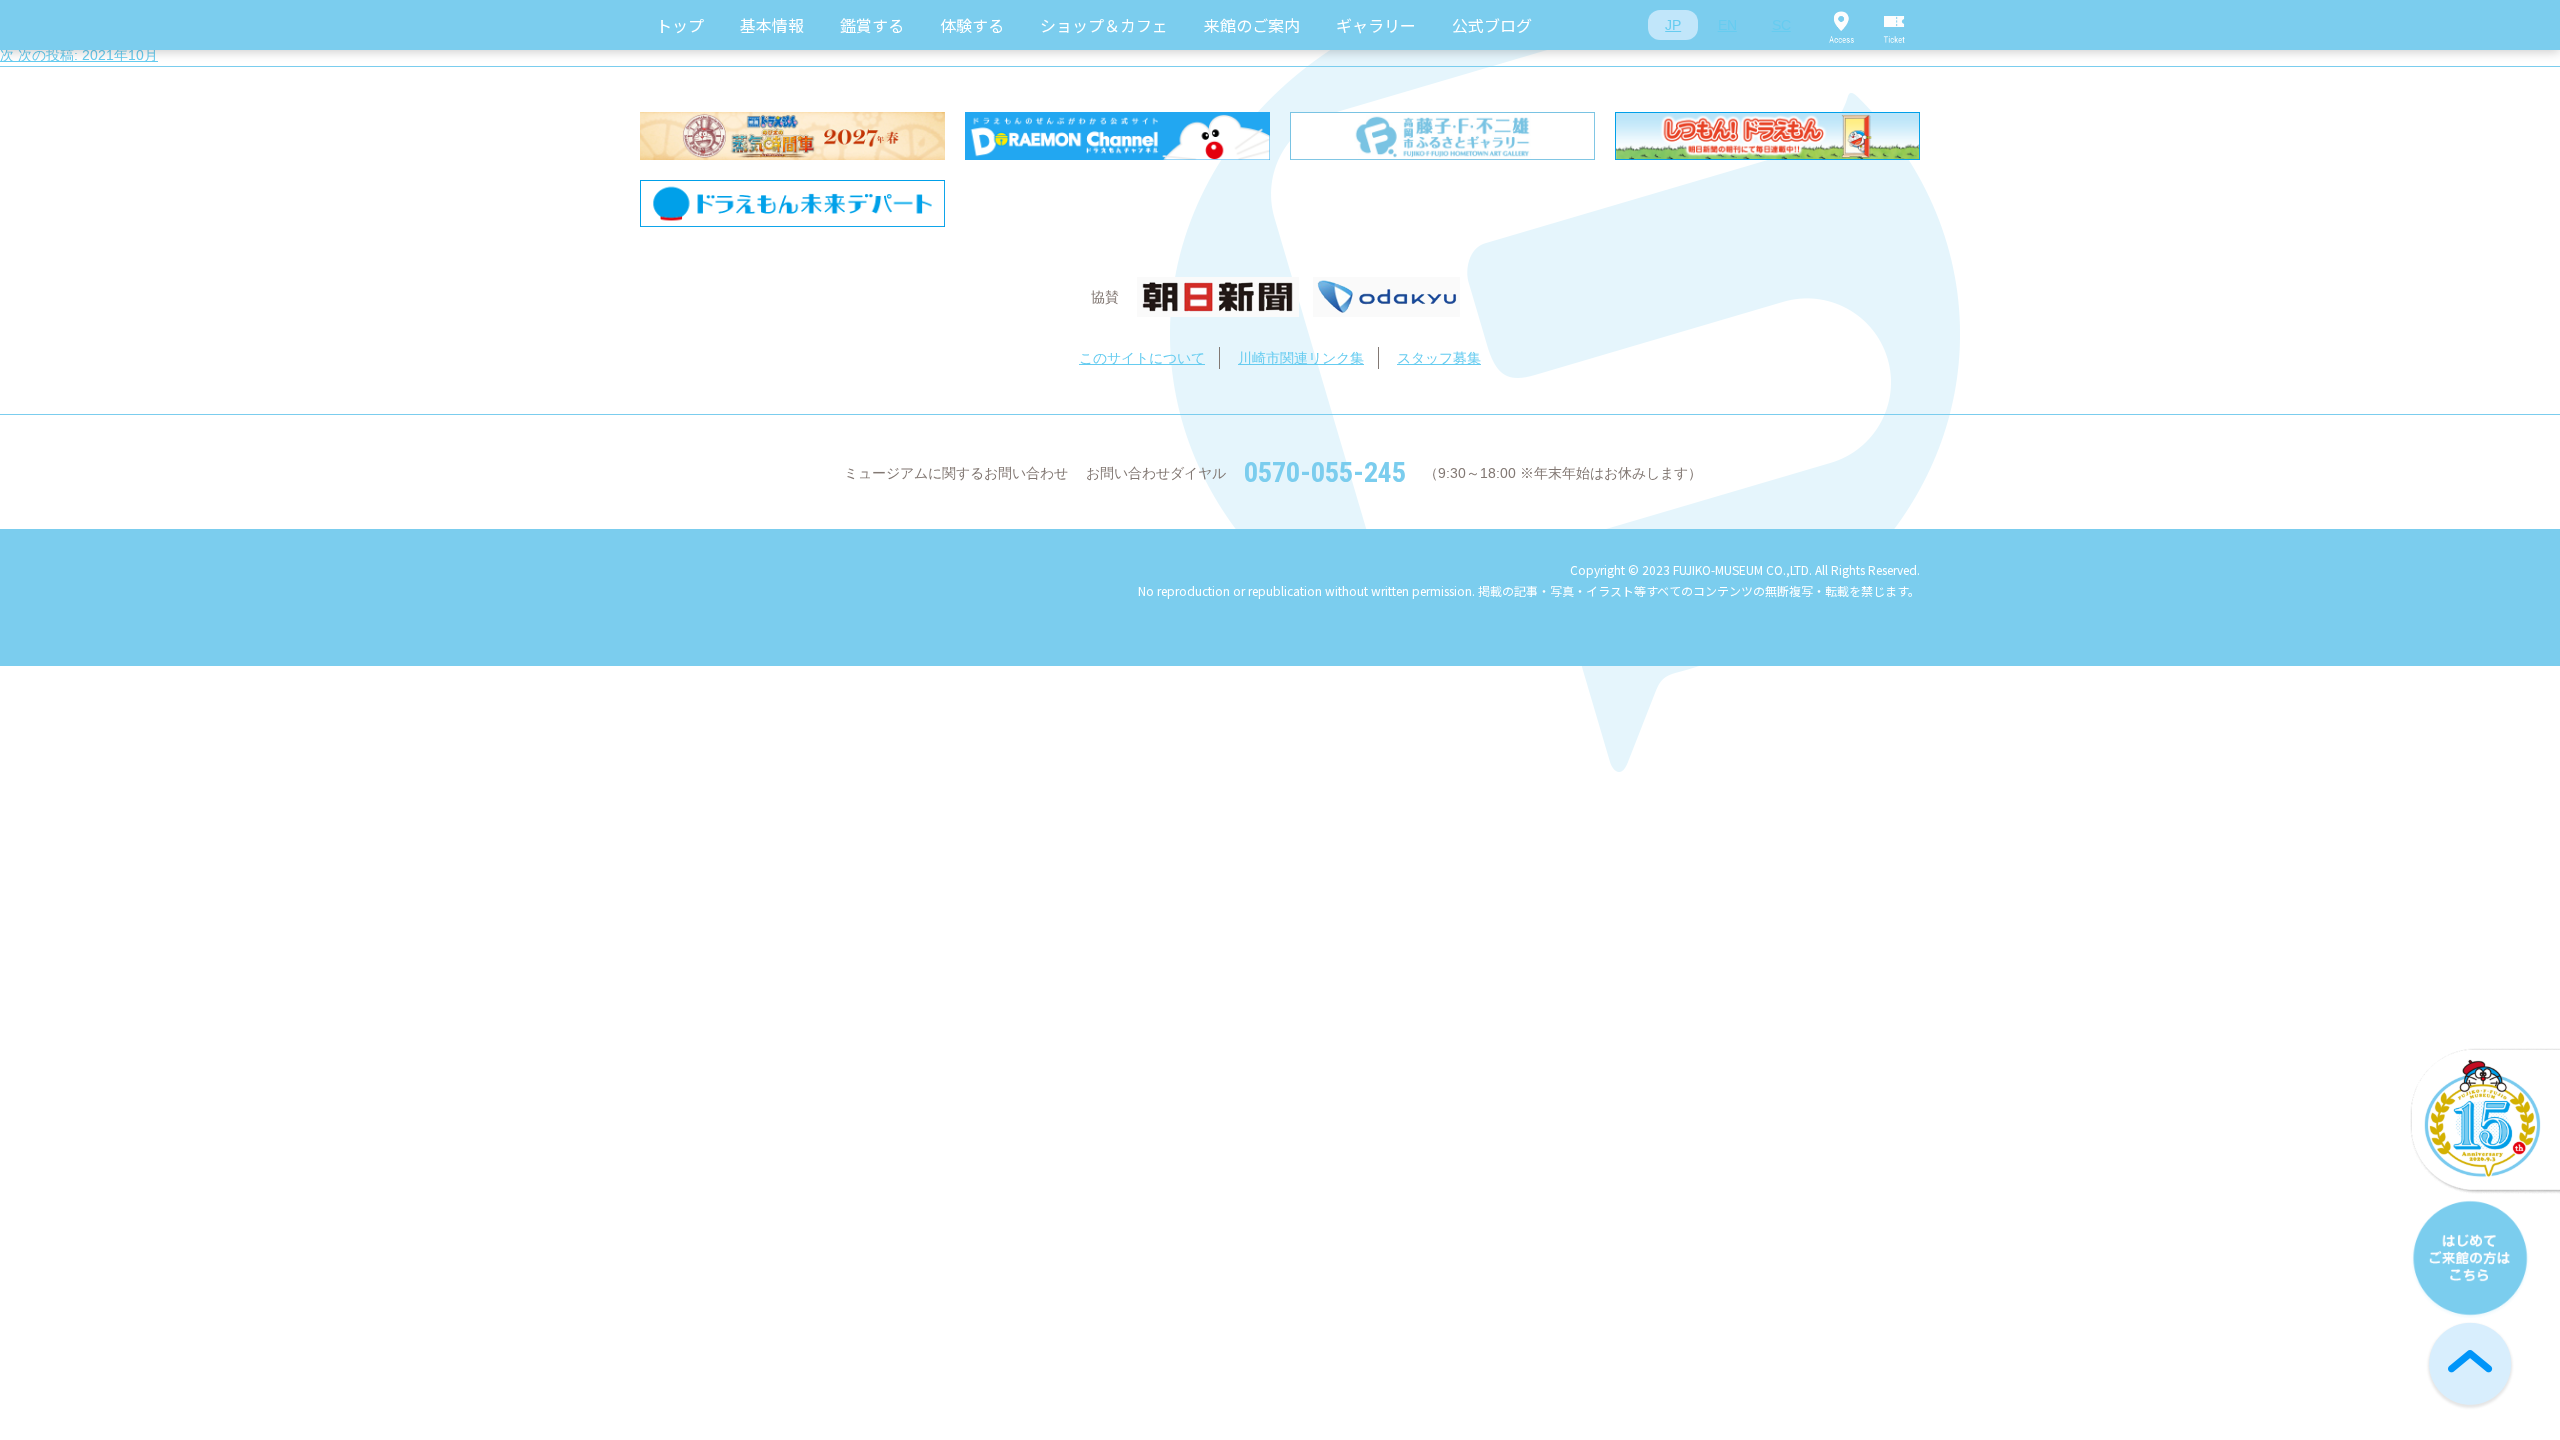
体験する (972, 25)
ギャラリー (1376, 25)
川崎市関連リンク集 (1301, 358)
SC (1781, 25)
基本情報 (772, 25)
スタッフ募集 (1439, 358)
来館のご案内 (1252, 25)
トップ (680, 25)
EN (1727, 25)
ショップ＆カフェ (1104, 25)
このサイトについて (1142, 358)
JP (1673, 25)
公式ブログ (1492, 25)
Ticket (1895, 25)
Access (1841, 25)
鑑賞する (872, 25)
